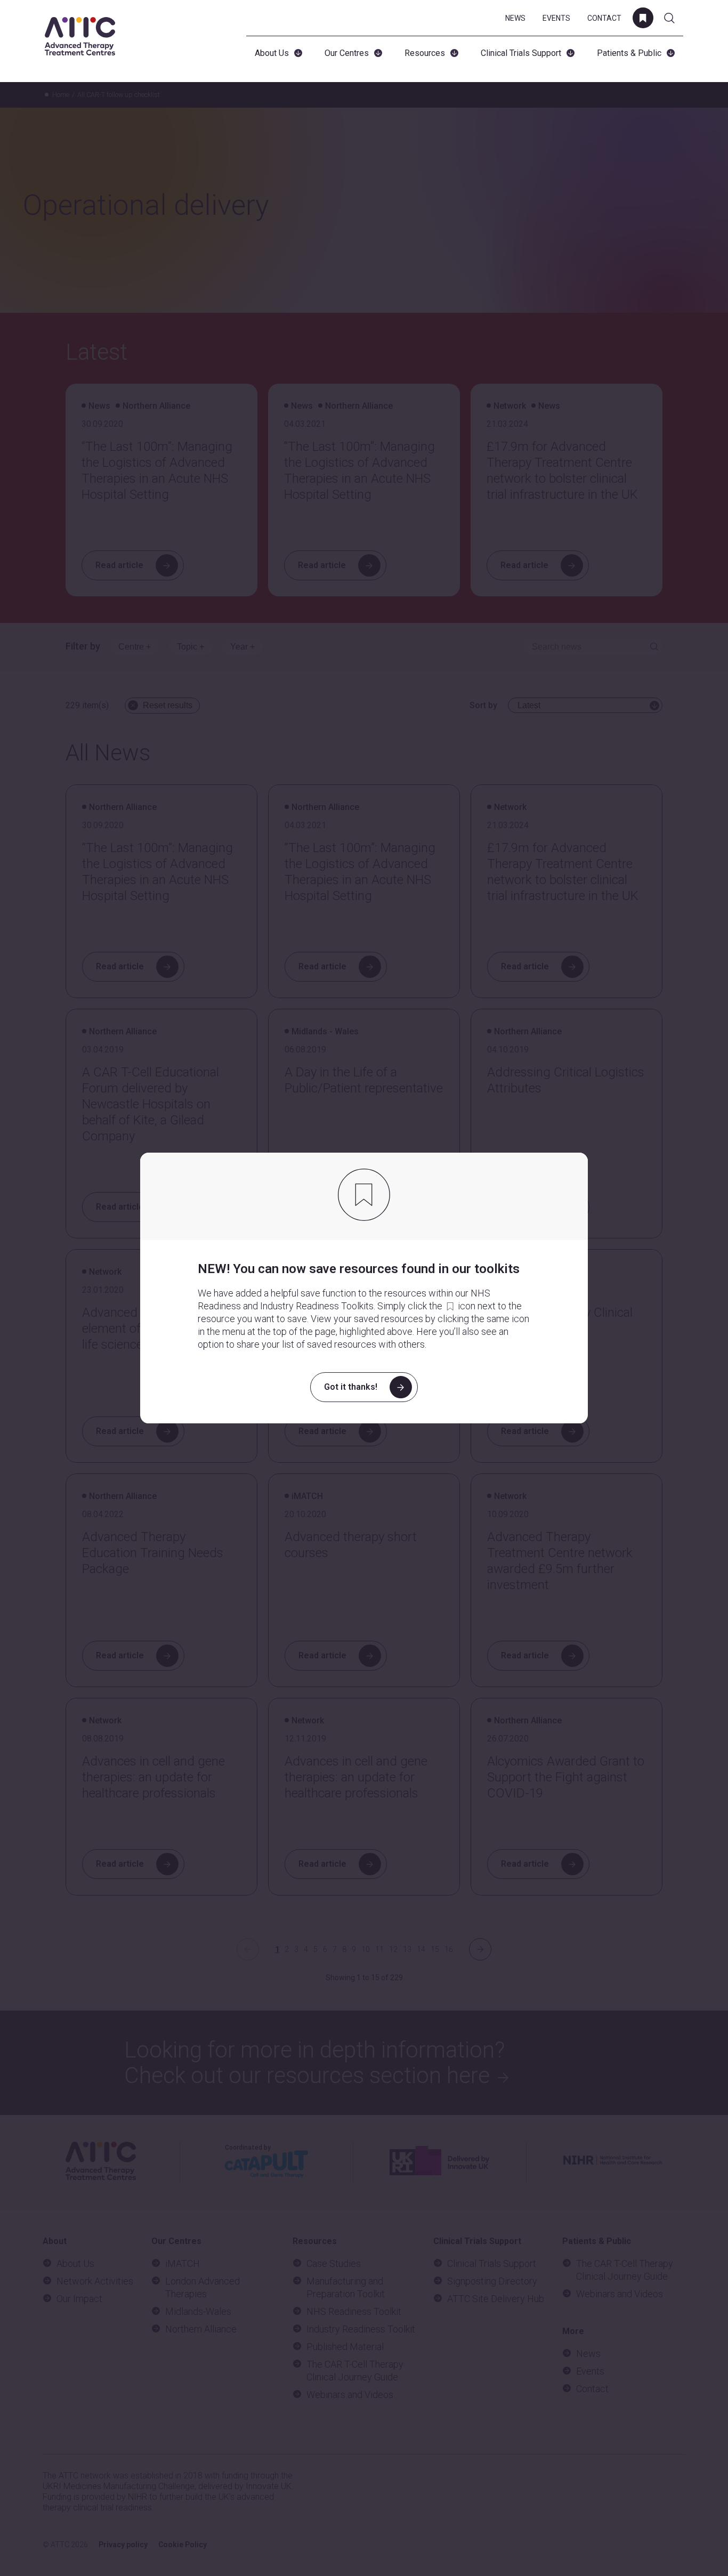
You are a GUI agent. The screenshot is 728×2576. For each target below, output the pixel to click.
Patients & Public (629, 53)
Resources (425, 53)
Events (556, 18)
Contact (604, 18)
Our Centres (347, 53)
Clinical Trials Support (521, 53)
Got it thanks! (351, 1387)
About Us (272, 53)
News (515, 18)
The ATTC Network (80, 36)
